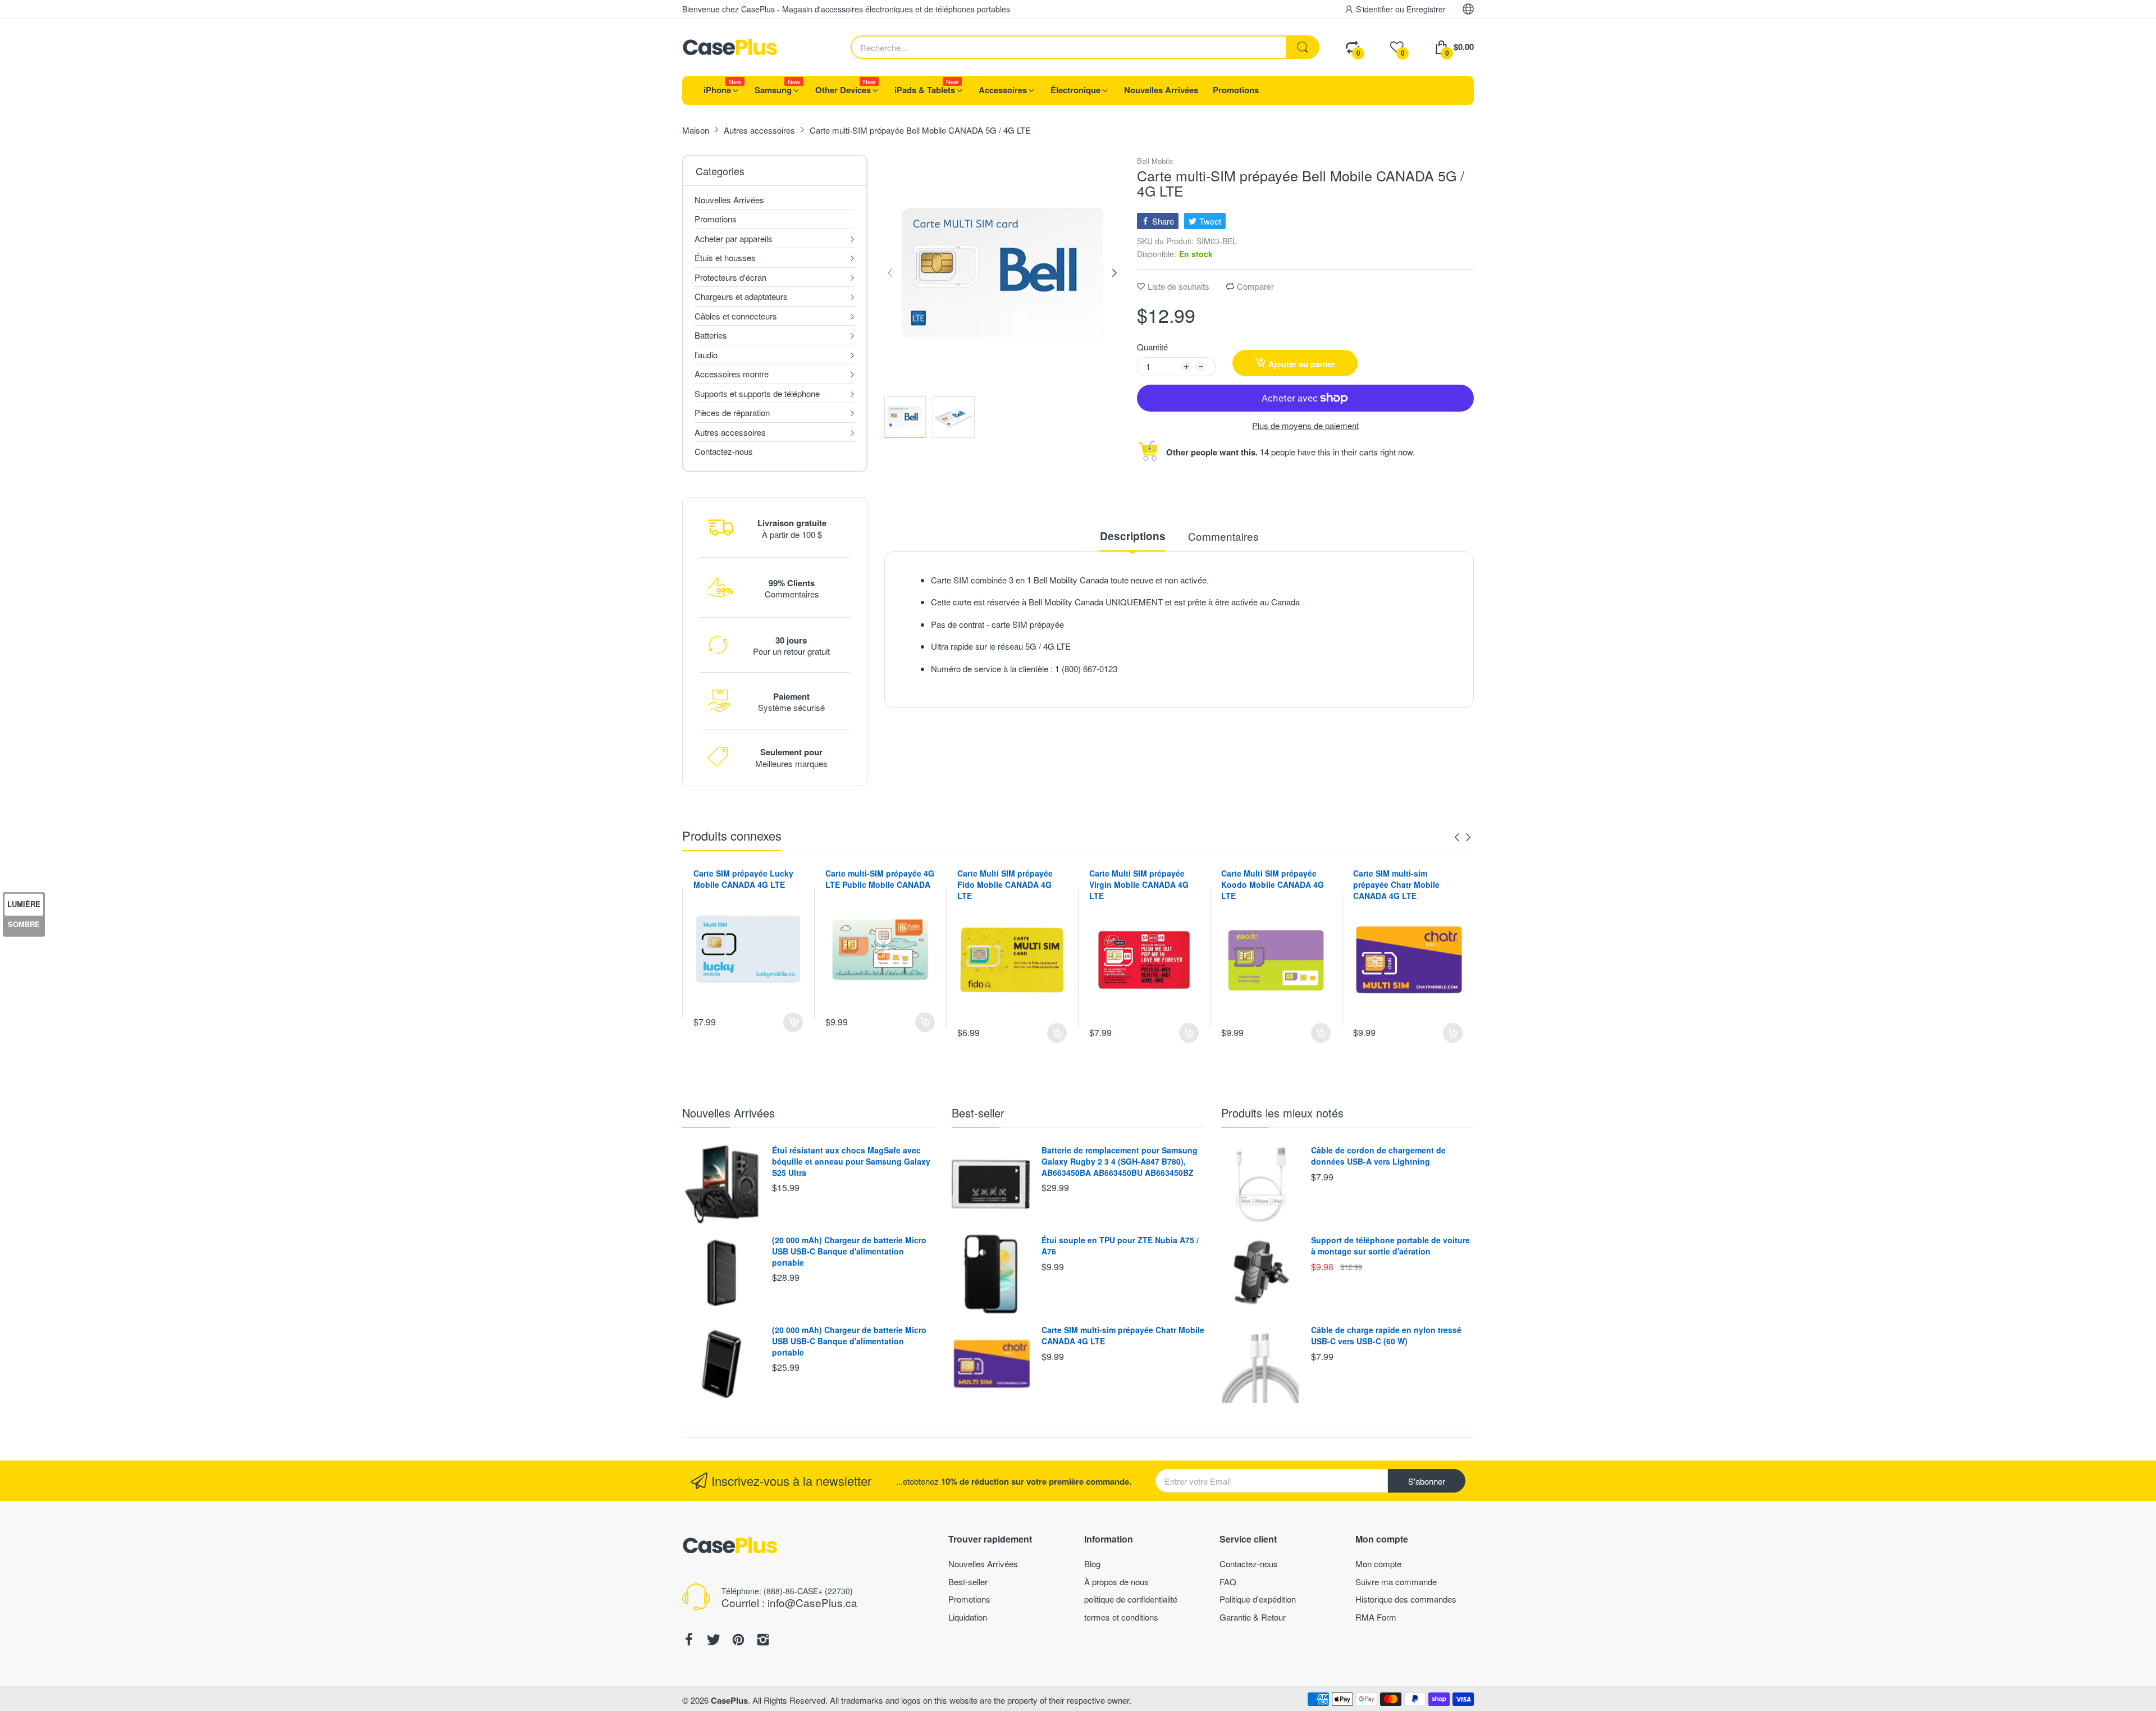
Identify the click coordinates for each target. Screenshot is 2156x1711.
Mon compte (1378, 1564)
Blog (1092, 1564)
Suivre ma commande (1396, 1582)
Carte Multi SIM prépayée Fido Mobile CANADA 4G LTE (1005, 884)
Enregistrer (1426, 9)
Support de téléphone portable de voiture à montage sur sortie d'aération (1390, 1245)
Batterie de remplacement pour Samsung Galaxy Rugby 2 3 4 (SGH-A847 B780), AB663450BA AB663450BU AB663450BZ (1120, 1161)
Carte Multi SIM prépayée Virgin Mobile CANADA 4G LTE (1139, 884)
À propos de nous (1116, 1582)
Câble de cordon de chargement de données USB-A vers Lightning (1378, 1156)
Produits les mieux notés (1282, 1113)
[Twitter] (714, 1641)
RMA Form (1376, 1617)
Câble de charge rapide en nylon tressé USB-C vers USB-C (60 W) (1386, 1335)
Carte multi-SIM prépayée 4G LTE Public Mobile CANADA (880, 879)
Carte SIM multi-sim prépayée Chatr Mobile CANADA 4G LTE (1396, 884)
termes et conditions (1121, 1617)
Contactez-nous (1249, 1564)
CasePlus (729, 1700)
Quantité (1152, 347)
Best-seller (978, 1113)
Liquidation (968, 1617)
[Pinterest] (738, 1641)
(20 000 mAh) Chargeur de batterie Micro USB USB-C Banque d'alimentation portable (849, 1251)
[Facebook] (689, 1641)
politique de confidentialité (1131, 1599)
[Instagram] (763, 1641)
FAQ (1228, 1582)
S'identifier (1376, 9)
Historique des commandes (1406, 1599)
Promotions (969, 1599)
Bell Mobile (1155, 161)
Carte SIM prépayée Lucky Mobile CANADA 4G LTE (743, 879)
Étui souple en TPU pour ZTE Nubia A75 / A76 (1120, 1245)
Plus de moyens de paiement (1305, 426)
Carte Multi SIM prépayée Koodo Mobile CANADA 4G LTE (1273, 884)
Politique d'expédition (1258, 1599)
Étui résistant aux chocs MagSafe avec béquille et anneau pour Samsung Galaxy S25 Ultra (851, 1161)
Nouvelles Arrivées (728, 1113)
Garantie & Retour (1253, 1617)
